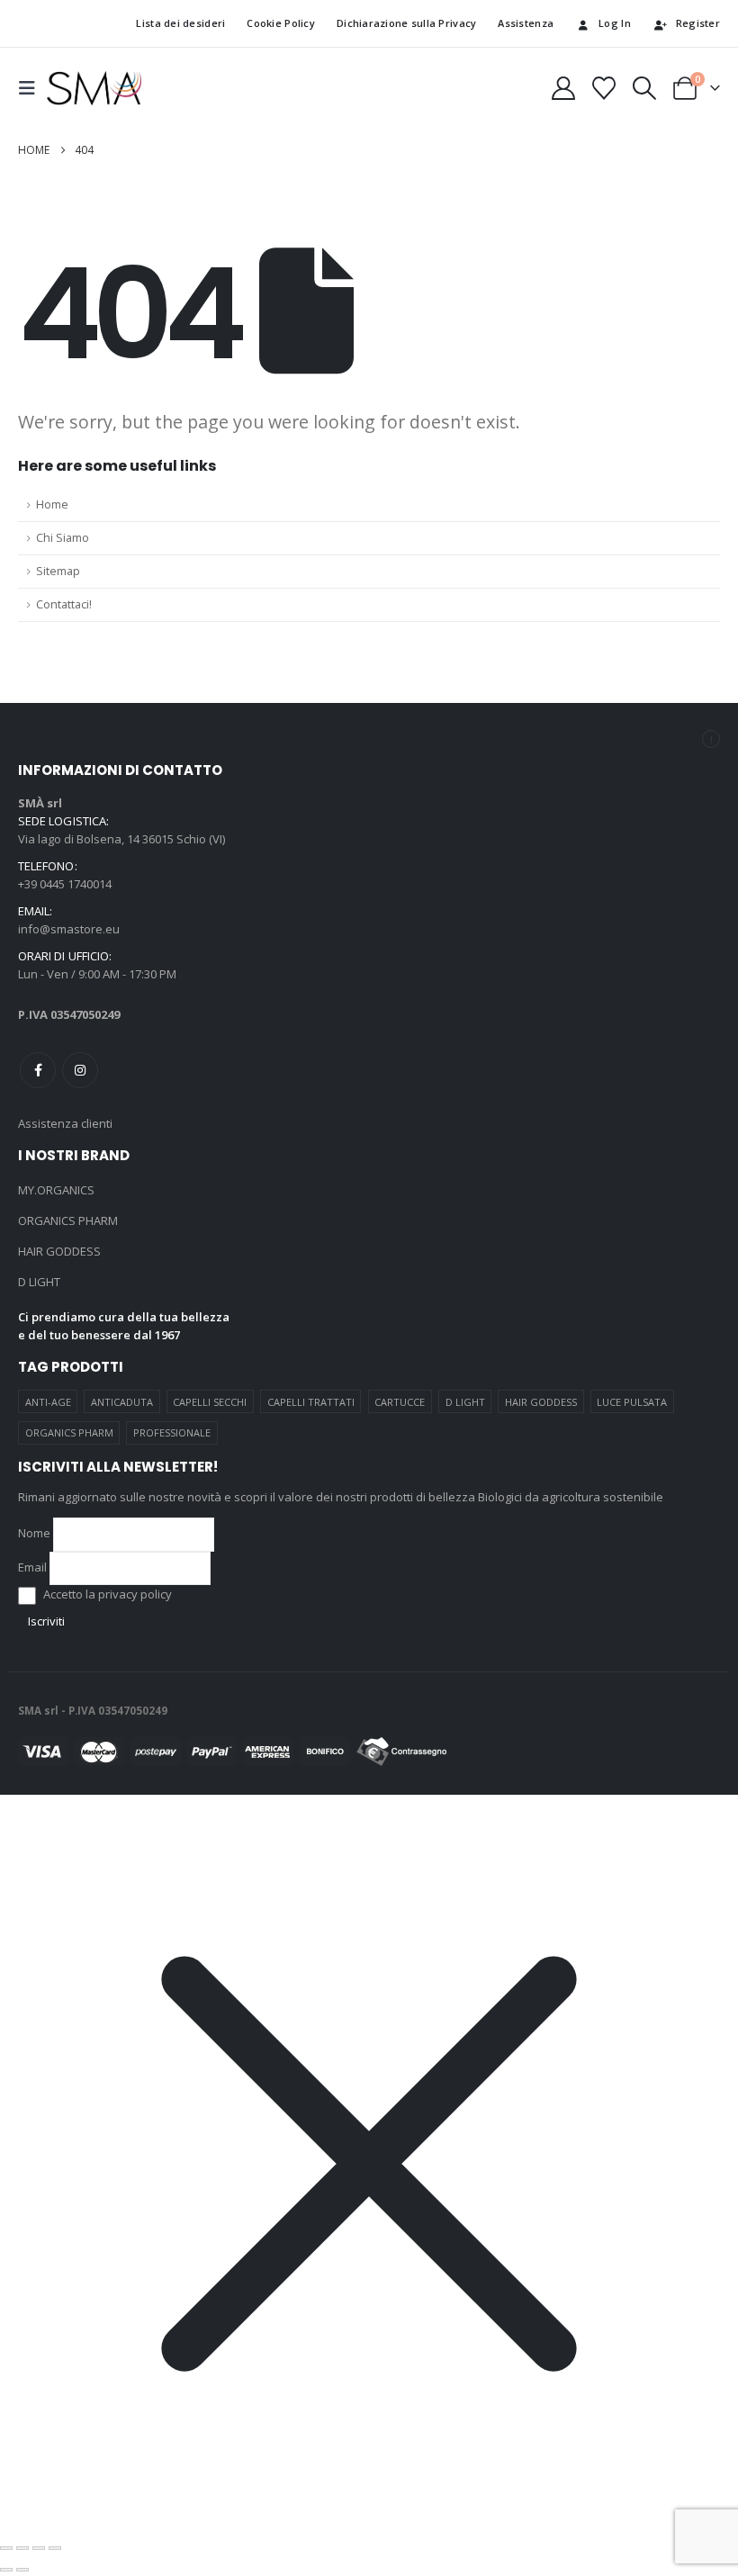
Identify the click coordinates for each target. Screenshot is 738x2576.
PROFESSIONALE (172, 1432)
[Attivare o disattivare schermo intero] (22, 2548)
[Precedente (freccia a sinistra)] (6, 2570)
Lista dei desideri (177, 23)
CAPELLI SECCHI (210, 1402)
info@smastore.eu (69, 929)
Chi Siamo (63, 538)
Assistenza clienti (65, 1123)
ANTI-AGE (48, 1402)
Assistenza (526, 23)
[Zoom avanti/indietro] (6, 2548)
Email (32, 1567)
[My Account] (563, 88)
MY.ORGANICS (56, 1190)
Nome (34, 1533)
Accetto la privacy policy (106, 1594)
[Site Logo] (94, 88)
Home (52, 504)
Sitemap (58, 571)
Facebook (38, 1070)
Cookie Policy (281, 23)
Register (698, 23)
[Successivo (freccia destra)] (22, 2570)
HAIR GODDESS (59, 1251)
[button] (32, 88)
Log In (615, 23)
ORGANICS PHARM (68, 1220)
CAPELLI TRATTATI (311, 1402)
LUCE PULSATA (632, 1402)
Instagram (80, 1070)
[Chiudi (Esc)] (55, 2548)
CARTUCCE (400, 1402)
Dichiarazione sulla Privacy (406, 23)
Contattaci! (64, 604)
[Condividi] (39, 2548)
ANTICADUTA (122, 1402)
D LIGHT (39, 1282)
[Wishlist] (603, 88)
